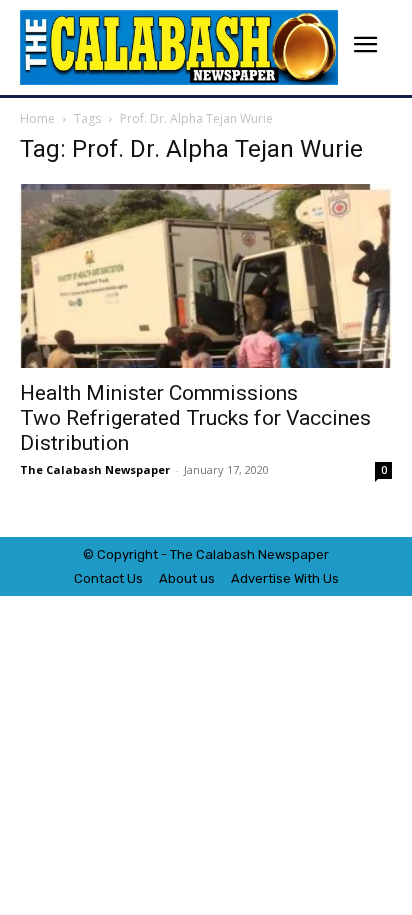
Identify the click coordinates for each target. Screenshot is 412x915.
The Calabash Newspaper (95, 469)
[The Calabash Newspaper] (179, 47)
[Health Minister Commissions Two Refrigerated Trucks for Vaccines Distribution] (206, 276)
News (275, 554)
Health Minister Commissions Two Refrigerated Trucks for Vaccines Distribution (195, 418)
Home (37, 118)
